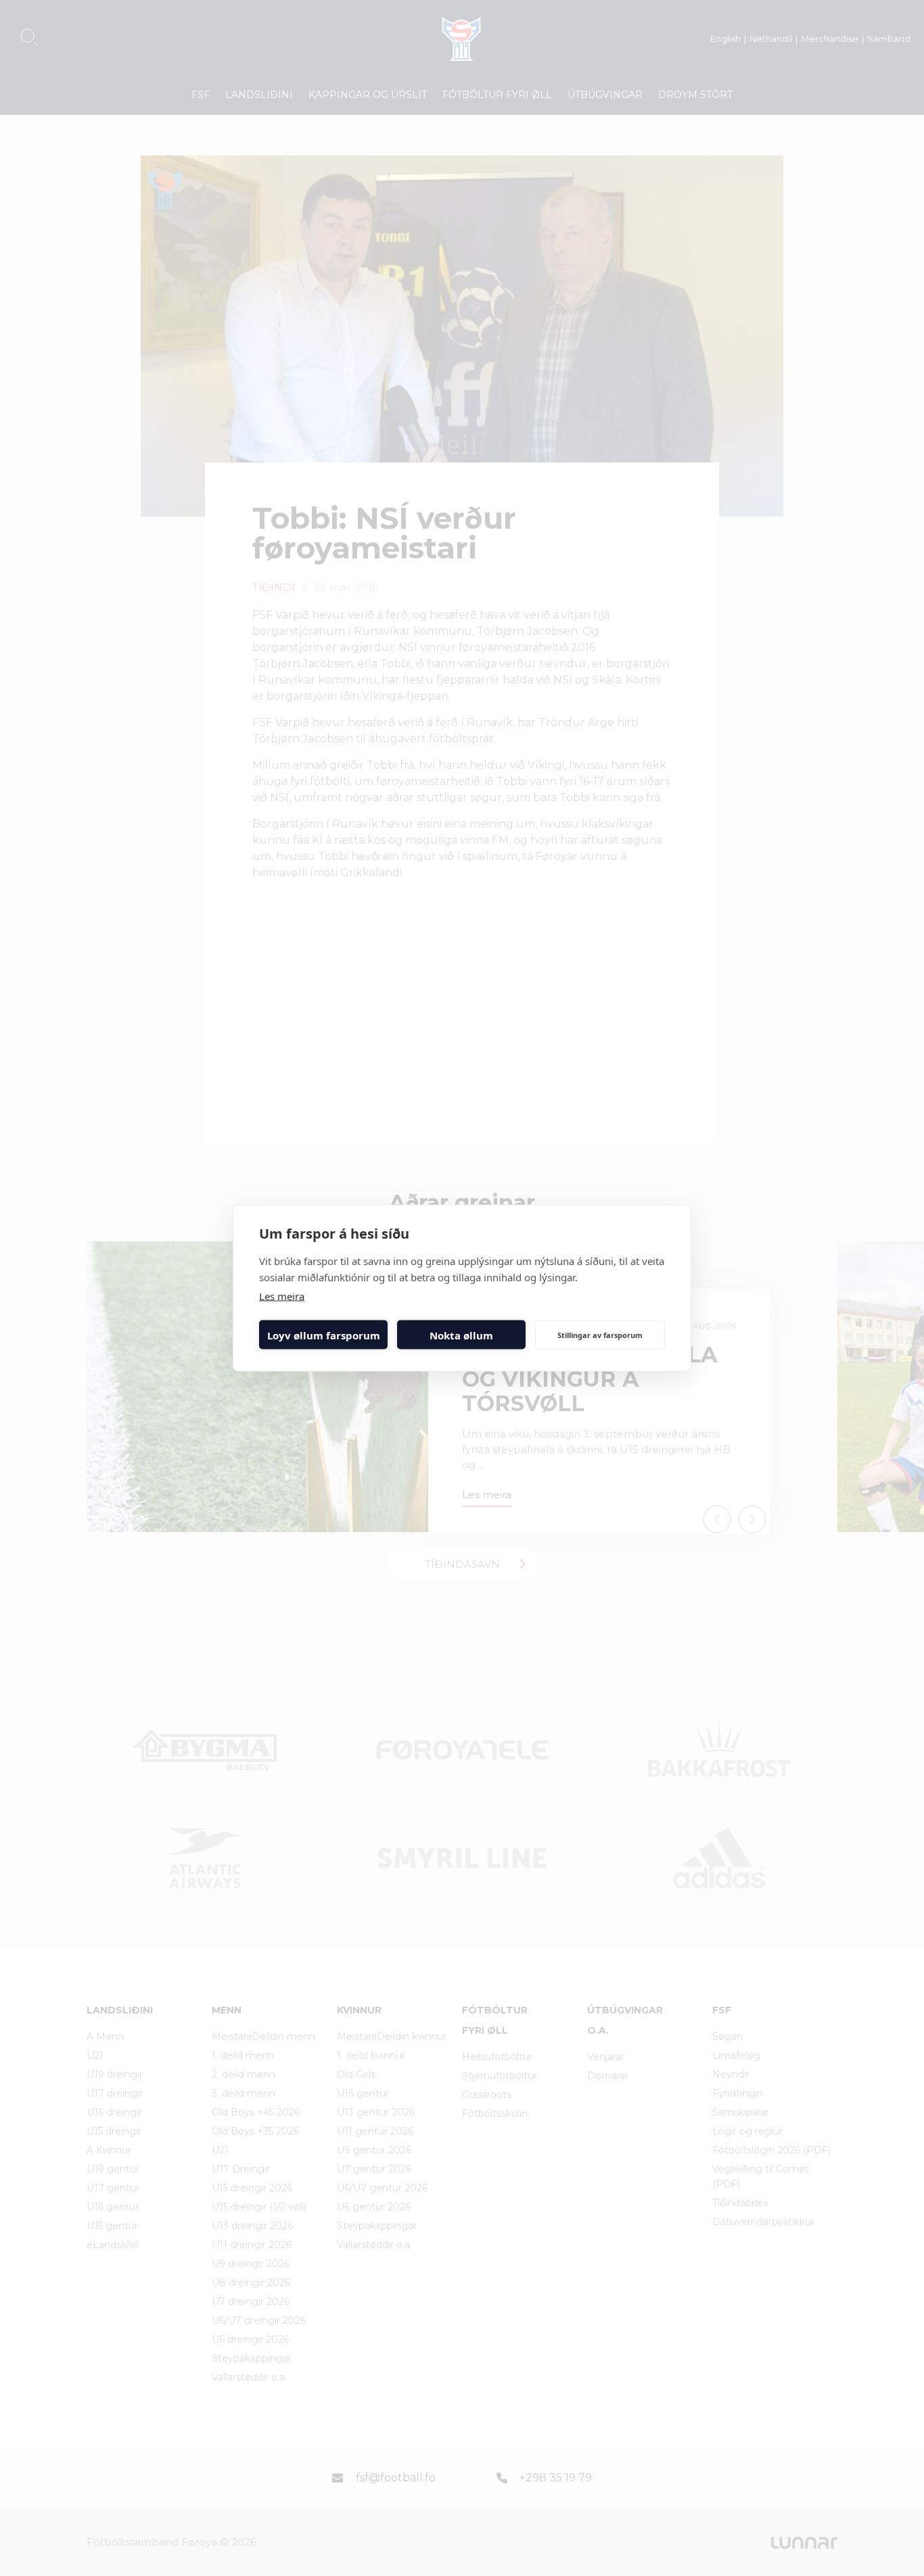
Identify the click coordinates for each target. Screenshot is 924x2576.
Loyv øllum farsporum (324, 1335)
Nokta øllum (461, 1335)
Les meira (282, 1296)
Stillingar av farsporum (600, 1334)
